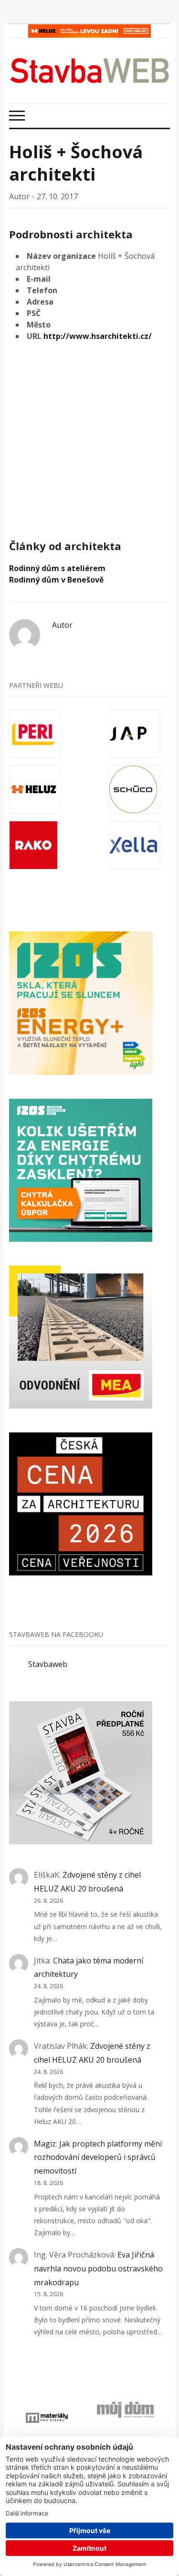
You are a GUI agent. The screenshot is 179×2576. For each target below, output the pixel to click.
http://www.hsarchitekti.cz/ (98, 336)
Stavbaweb (48, 1664)
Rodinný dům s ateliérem (57, 568)
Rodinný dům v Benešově (56, 580)
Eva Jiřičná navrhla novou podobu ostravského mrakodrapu (98, 2269)
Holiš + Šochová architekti (76, 163)
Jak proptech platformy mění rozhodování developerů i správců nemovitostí (98, 2157)
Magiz (45, 2144)
